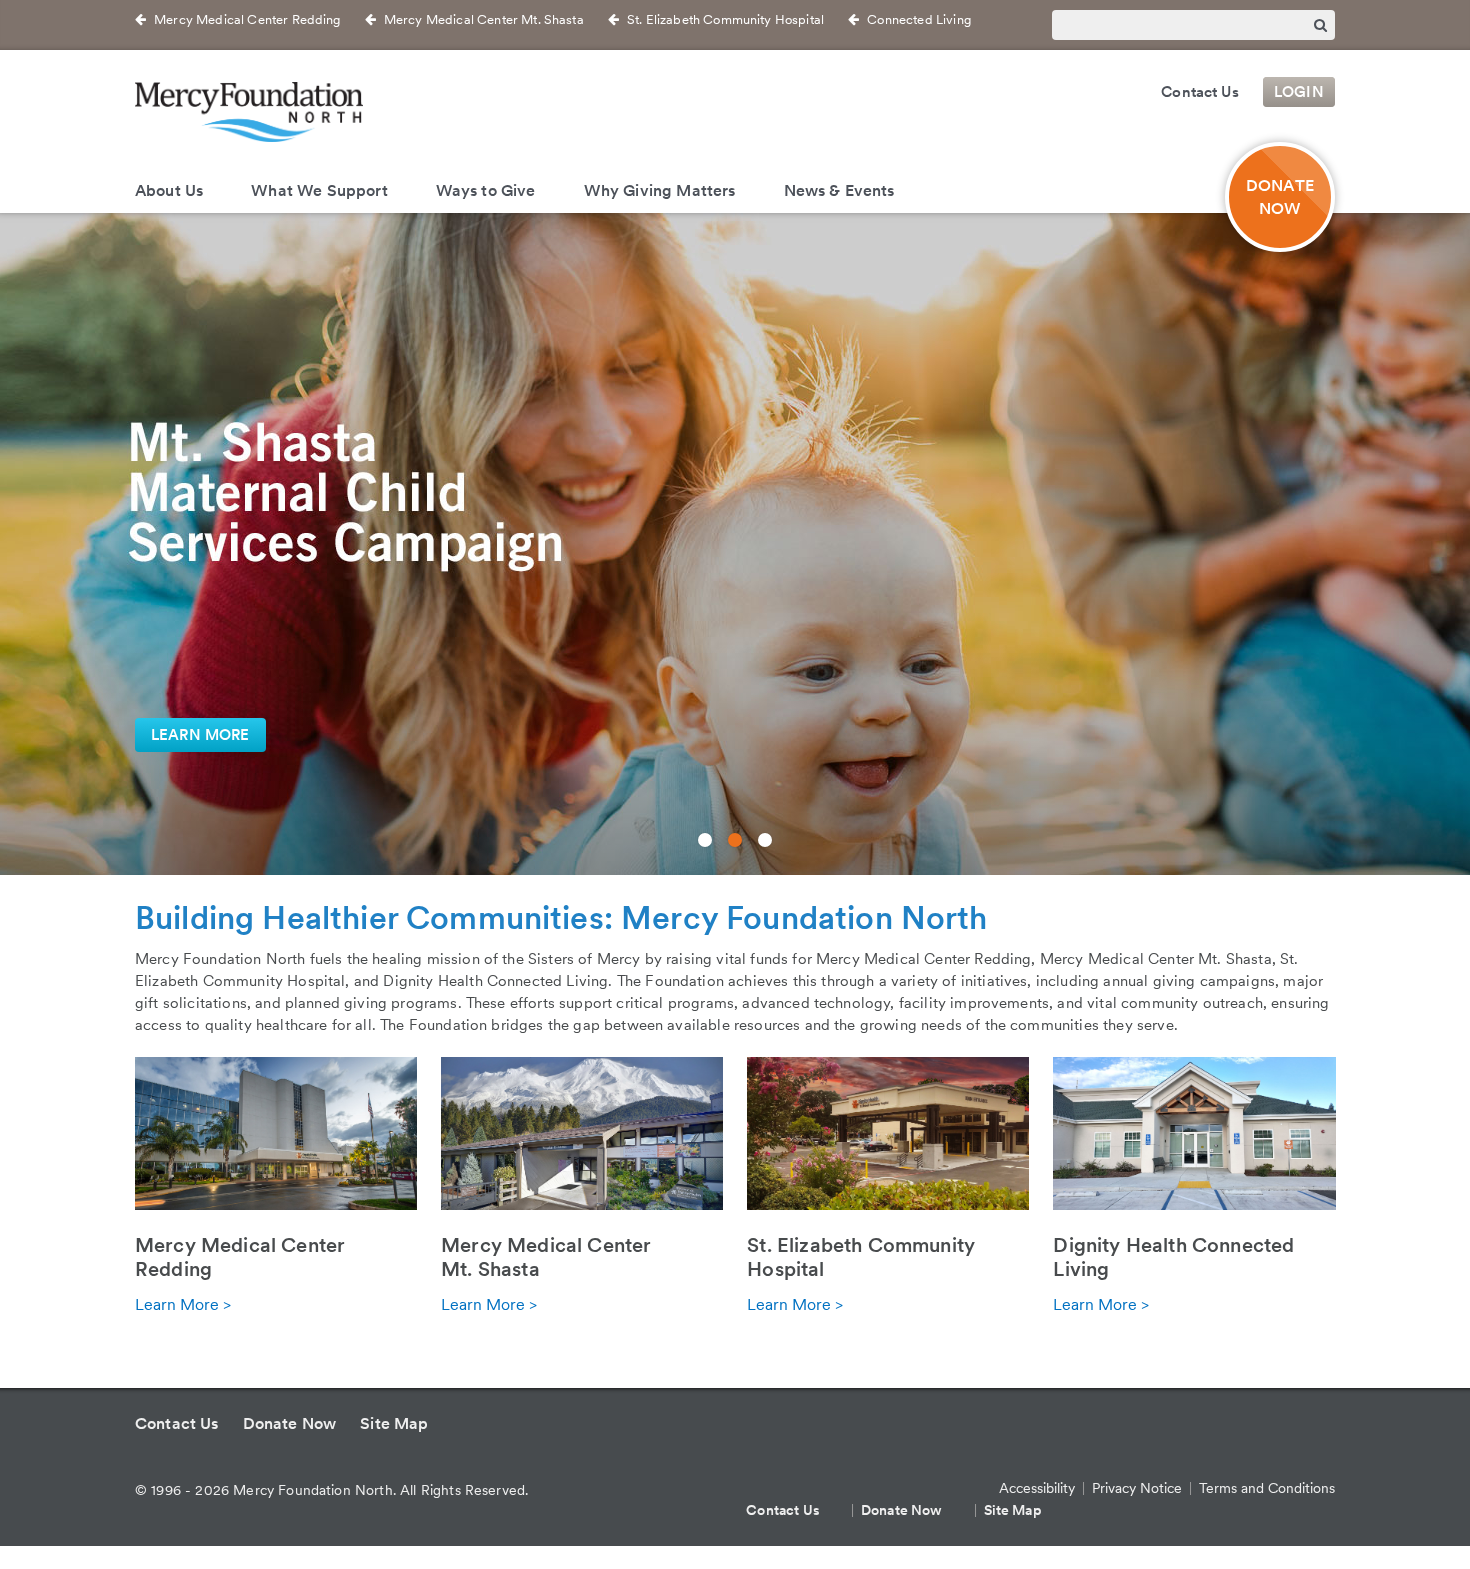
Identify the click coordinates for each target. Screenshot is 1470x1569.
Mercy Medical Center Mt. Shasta (484, 19)
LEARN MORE (200, 735)
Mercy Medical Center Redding (247, 19)
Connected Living (919, 19)
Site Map (394, 1423)
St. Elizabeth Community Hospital (725, 19)
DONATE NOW (1280, 197)
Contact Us (1200, 92)
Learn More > (183, 1304)
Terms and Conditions (1267, 1488)
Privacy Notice (1137, 1488)
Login (1299, 92)
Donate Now (290, 1423)
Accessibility (1037, 1488)
